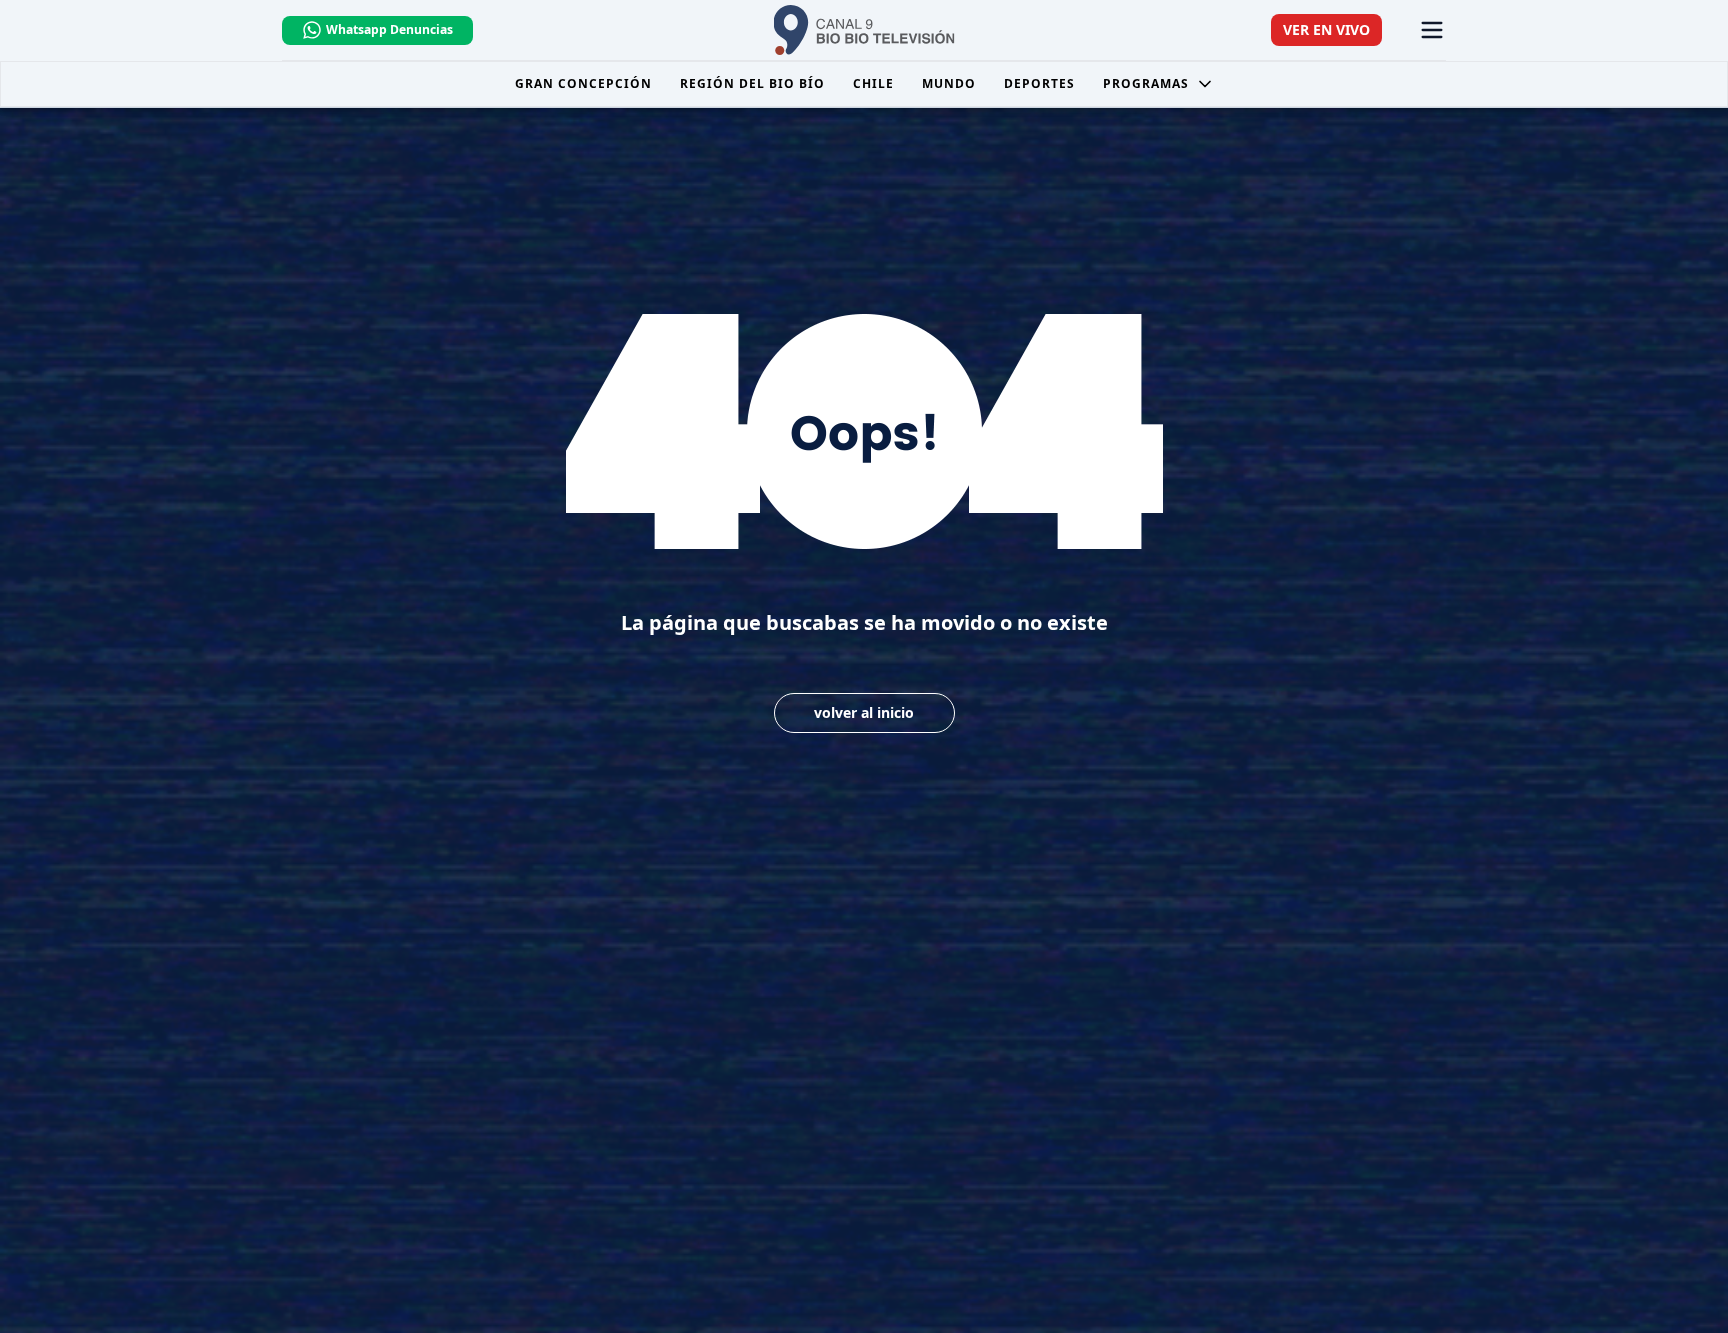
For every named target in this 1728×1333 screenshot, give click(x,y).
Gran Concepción (583, 83)
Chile (873, 83)
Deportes (1039, 83)
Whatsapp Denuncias (389, 29)
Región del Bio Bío (752, 83)
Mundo (949, 83)
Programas (1146, 83)
